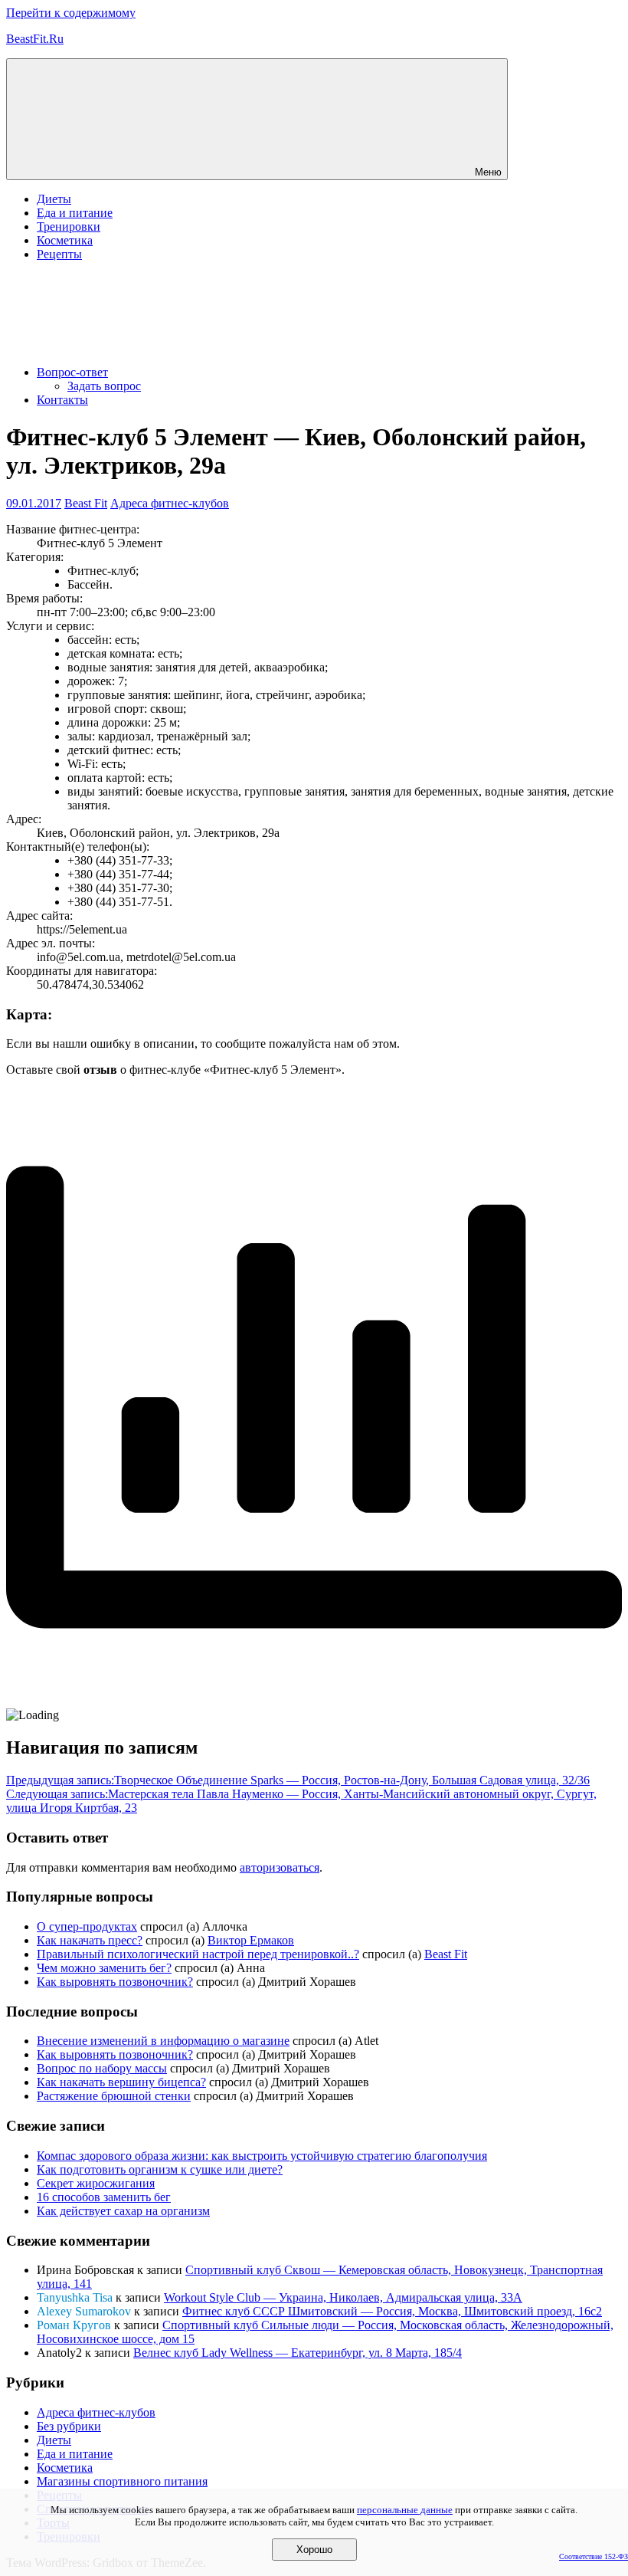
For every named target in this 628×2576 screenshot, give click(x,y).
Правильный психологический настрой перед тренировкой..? (198, 1954)
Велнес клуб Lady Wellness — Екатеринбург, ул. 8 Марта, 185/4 (298, 2353)
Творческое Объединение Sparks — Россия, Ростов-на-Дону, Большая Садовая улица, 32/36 (298, 1780)
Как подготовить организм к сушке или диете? (160, 2169)
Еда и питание (75, 213)
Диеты (54, 199)
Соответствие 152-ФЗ (594, 2556)
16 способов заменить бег (104, 2197)
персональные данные (405, 2510)
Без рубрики (69, 2426)
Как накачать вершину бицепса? (121, 2082)
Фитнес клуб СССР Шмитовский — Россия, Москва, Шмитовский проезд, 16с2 (392, 2311)
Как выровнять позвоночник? (115, 1982)
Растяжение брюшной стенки (114, 2096)
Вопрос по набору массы (102, 2068)
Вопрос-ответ (72, 372)
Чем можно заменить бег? (104, 1968)
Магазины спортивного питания (122, 2481)
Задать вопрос (104, 386)
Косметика (65, 240)
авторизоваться (280, 1867)
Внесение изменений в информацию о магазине (163, 2041)
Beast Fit (86, 503)
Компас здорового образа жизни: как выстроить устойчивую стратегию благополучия (262, 2156)
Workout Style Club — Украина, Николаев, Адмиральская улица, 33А (343, 2297)
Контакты (62, 400)
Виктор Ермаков (251, 1940)
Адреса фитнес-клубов (170, 503)
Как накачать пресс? (90, 1940)
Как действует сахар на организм (123, 2211)
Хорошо (314, 2550)
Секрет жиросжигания (96, 2183)
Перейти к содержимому (71, 13)
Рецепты (59, 254)
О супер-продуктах (87, 1926)
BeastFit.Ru (35, 39)
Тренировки (69, 226)
